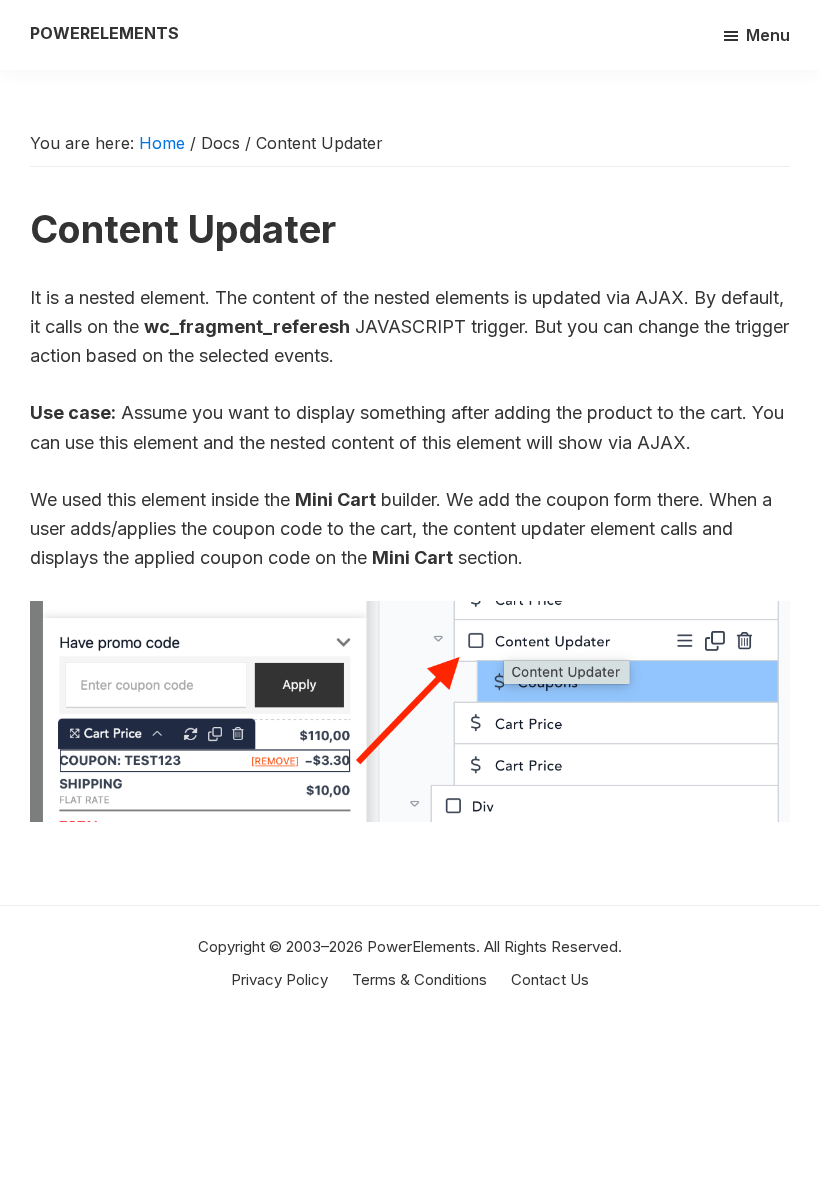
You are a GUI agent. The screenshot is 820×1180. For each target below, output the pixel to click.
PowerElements (104, 33)
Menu (768, 35)
